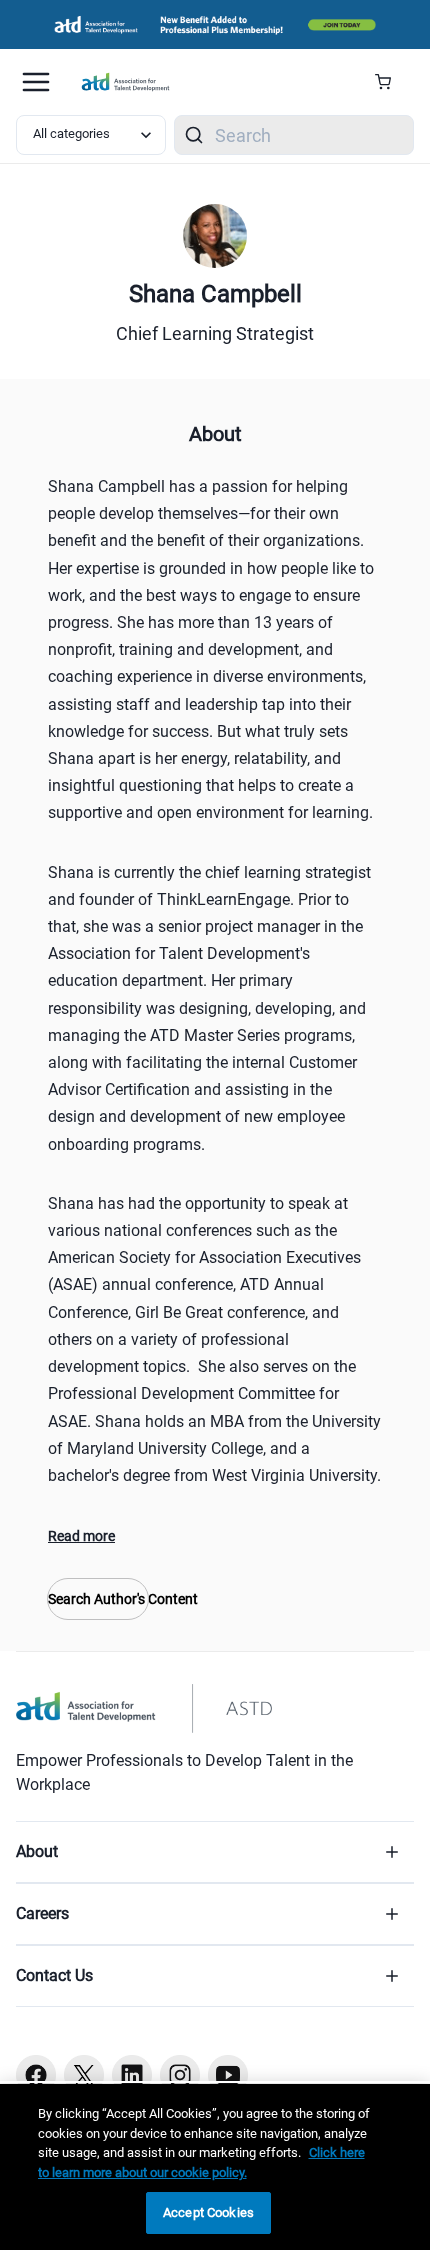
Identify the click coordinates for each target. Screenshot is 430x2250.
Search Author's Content (98, 1599)
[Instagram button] (180, 2075)
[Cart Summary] (390, 82)
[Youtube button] (228, 2075)
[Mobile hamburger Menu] (36, 82)
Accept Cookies (208, 2212)
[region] (215, 2167)
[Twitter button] (84, 2075)
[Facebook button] (36, 2075)
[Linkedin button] (132, 2075)
